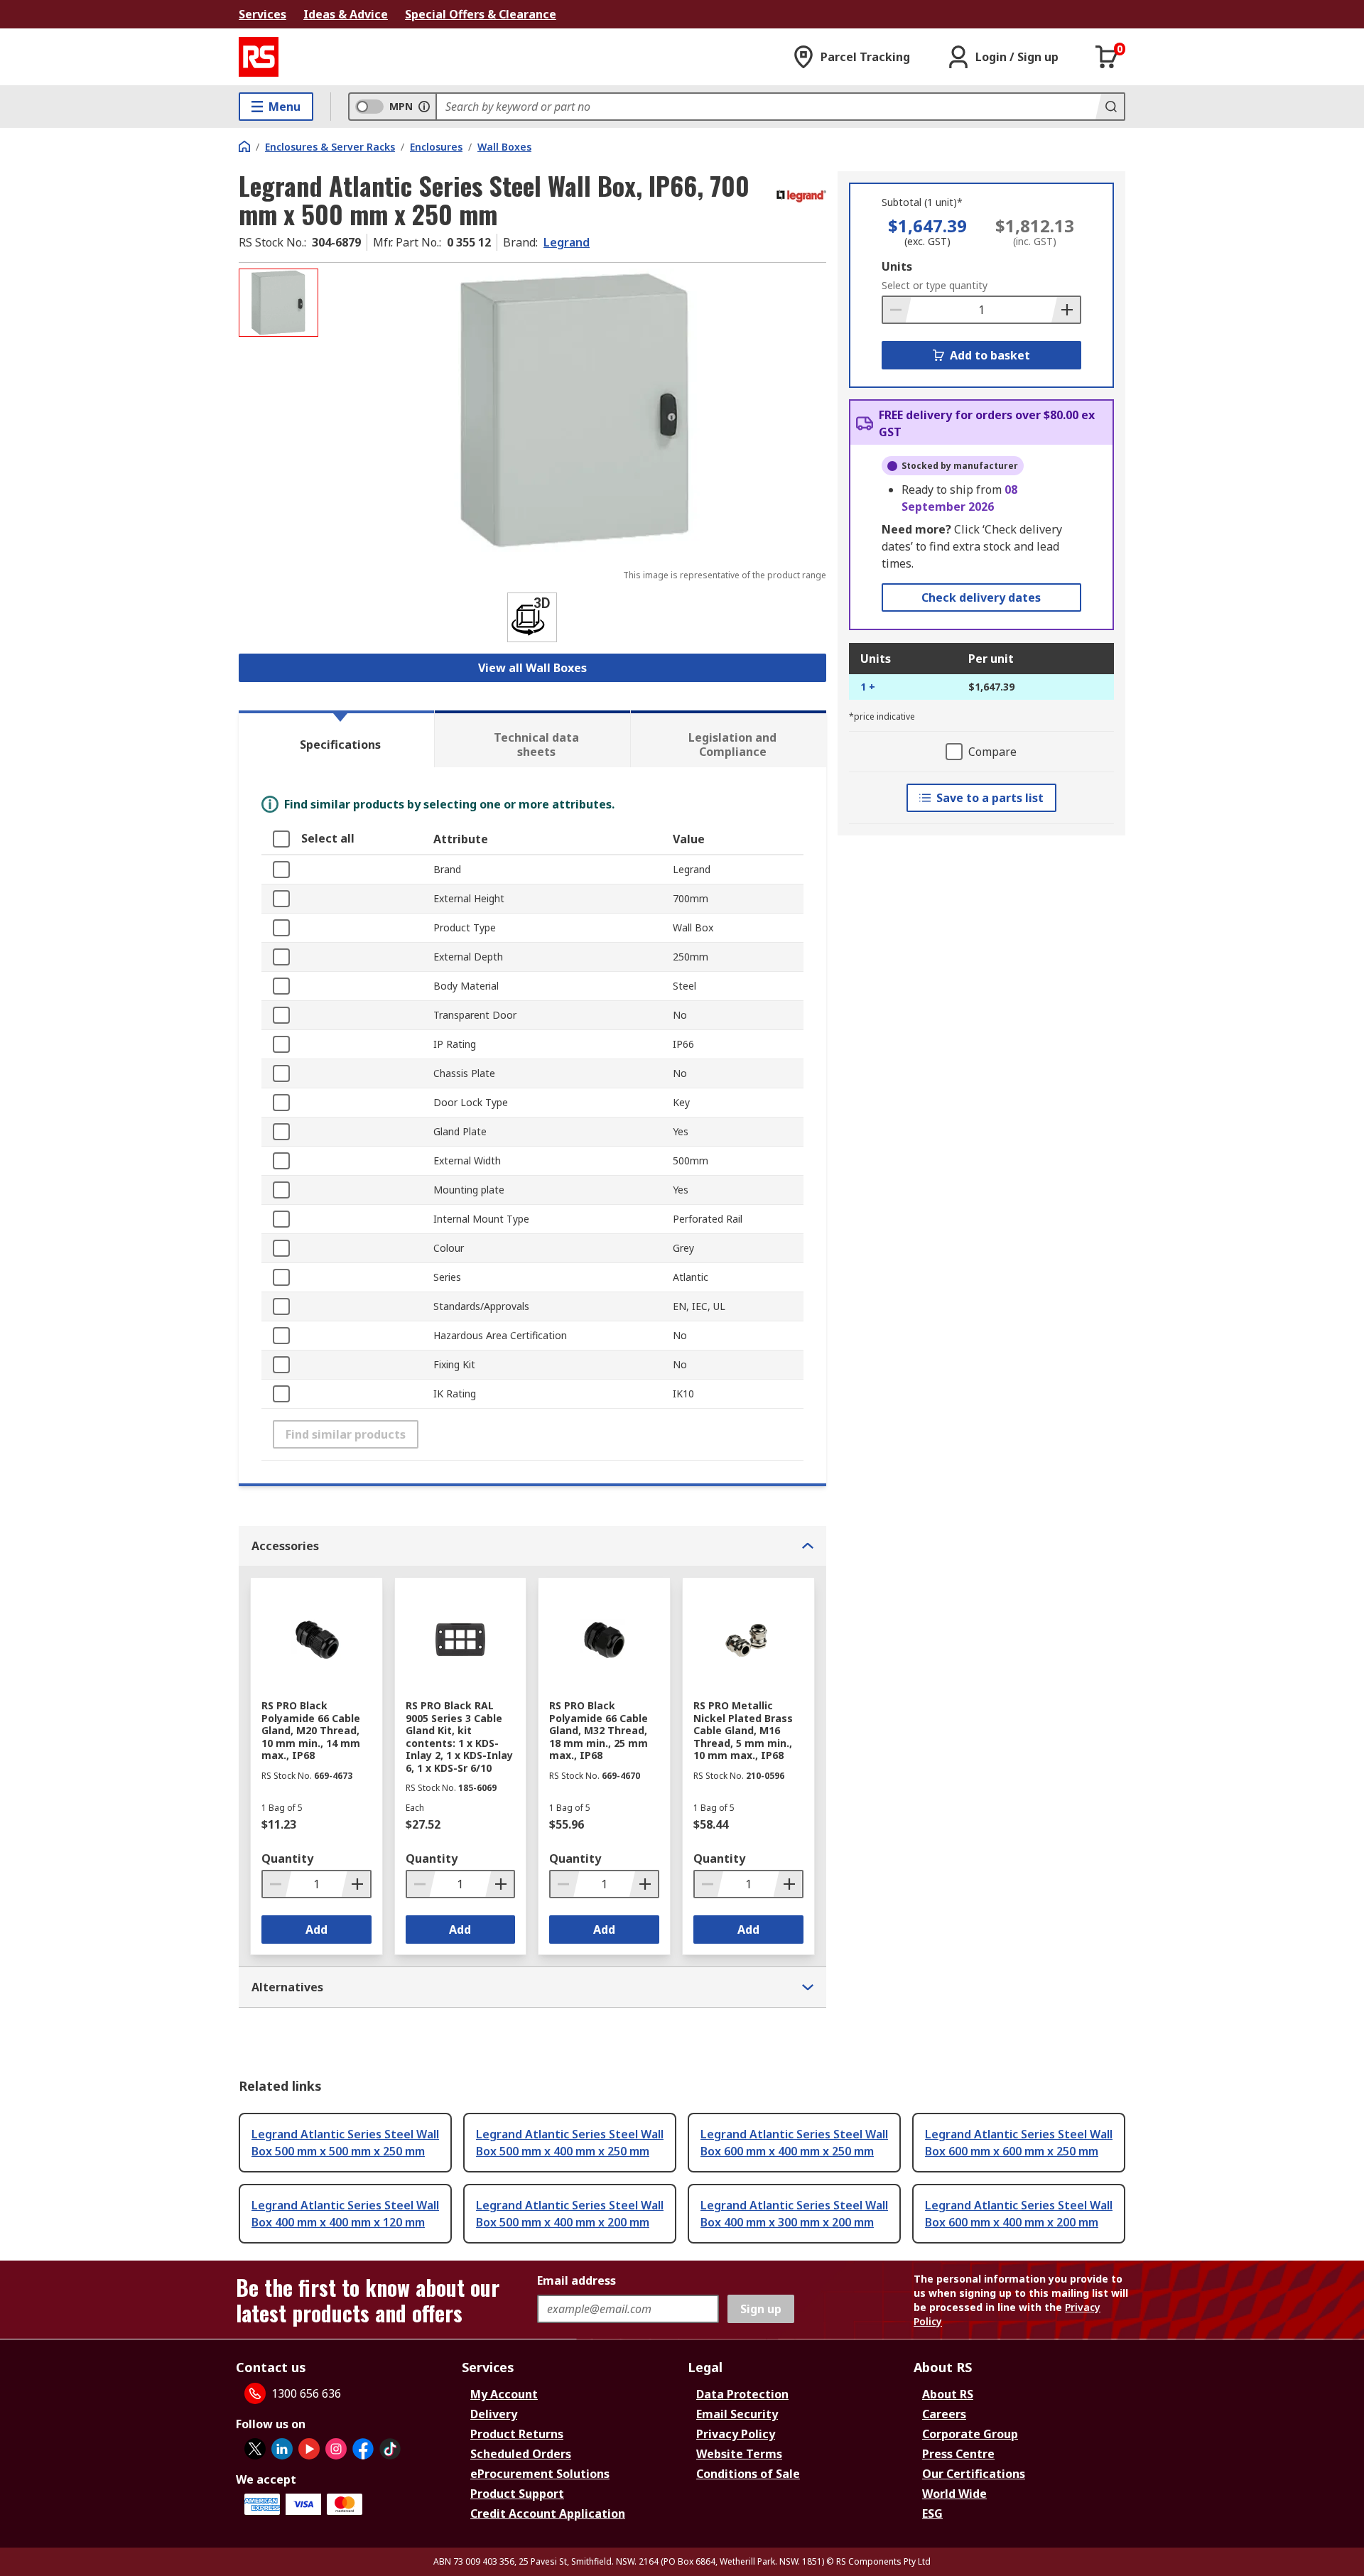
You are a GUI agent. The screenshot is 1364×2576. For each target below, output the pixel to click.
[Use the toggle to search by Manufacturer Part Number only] (424, 107)
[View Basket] (1107, 57)
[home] (244, 146)
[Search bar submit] (1110, 107)
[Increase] (1066, 310)
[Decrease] (897, 310)
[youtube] (309, 2449)
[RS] (259, 57)
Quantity (287, 1858)
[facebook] (363, 2449)
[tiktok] (390, 2449)
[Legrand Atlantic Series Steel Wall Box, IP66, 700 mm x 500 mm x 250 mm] (574, 410)
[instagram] (336, 2449)
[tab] (336, 739)
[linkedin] (282, 2449)
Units (897, 266)
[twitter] (255, 2449)
